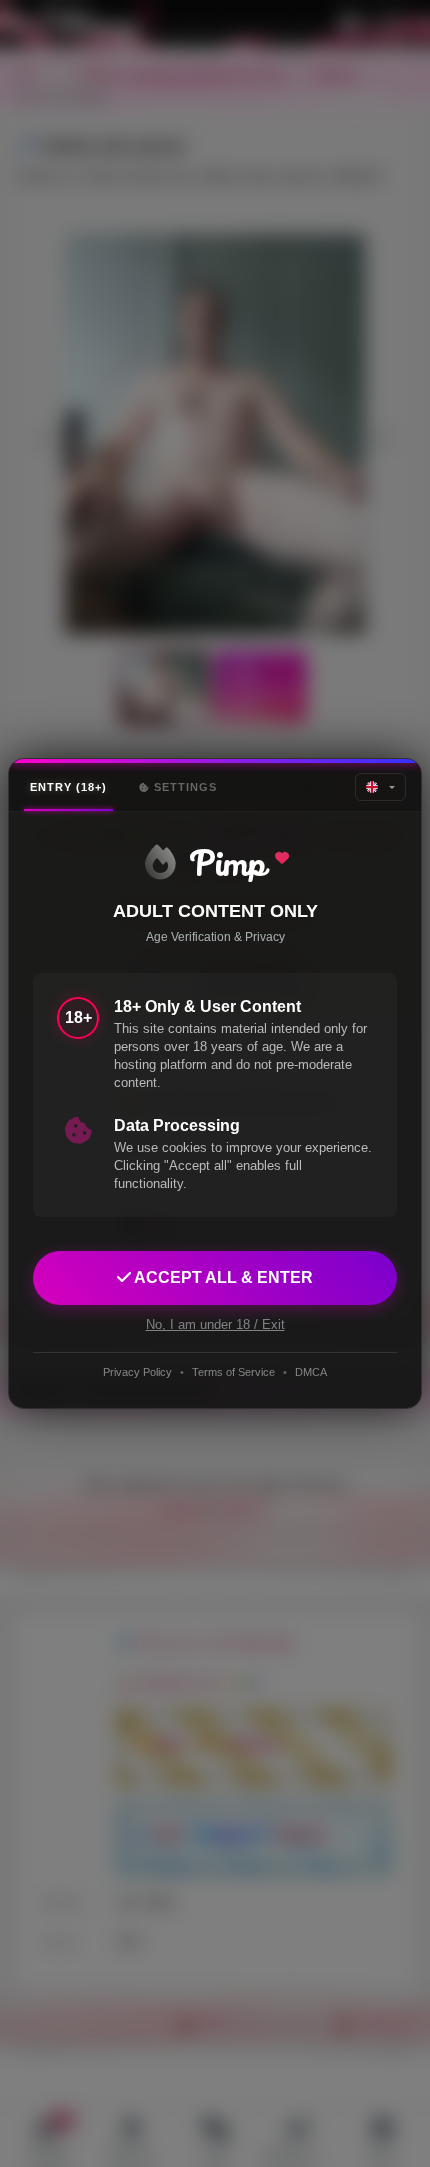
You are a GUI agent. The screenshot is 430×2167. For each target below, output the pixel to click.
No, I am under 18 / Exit (215, 1324)
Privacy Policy (137, 1372)
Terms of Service (233, 1372)
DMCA (311, 1372)
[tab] (68, 787)
